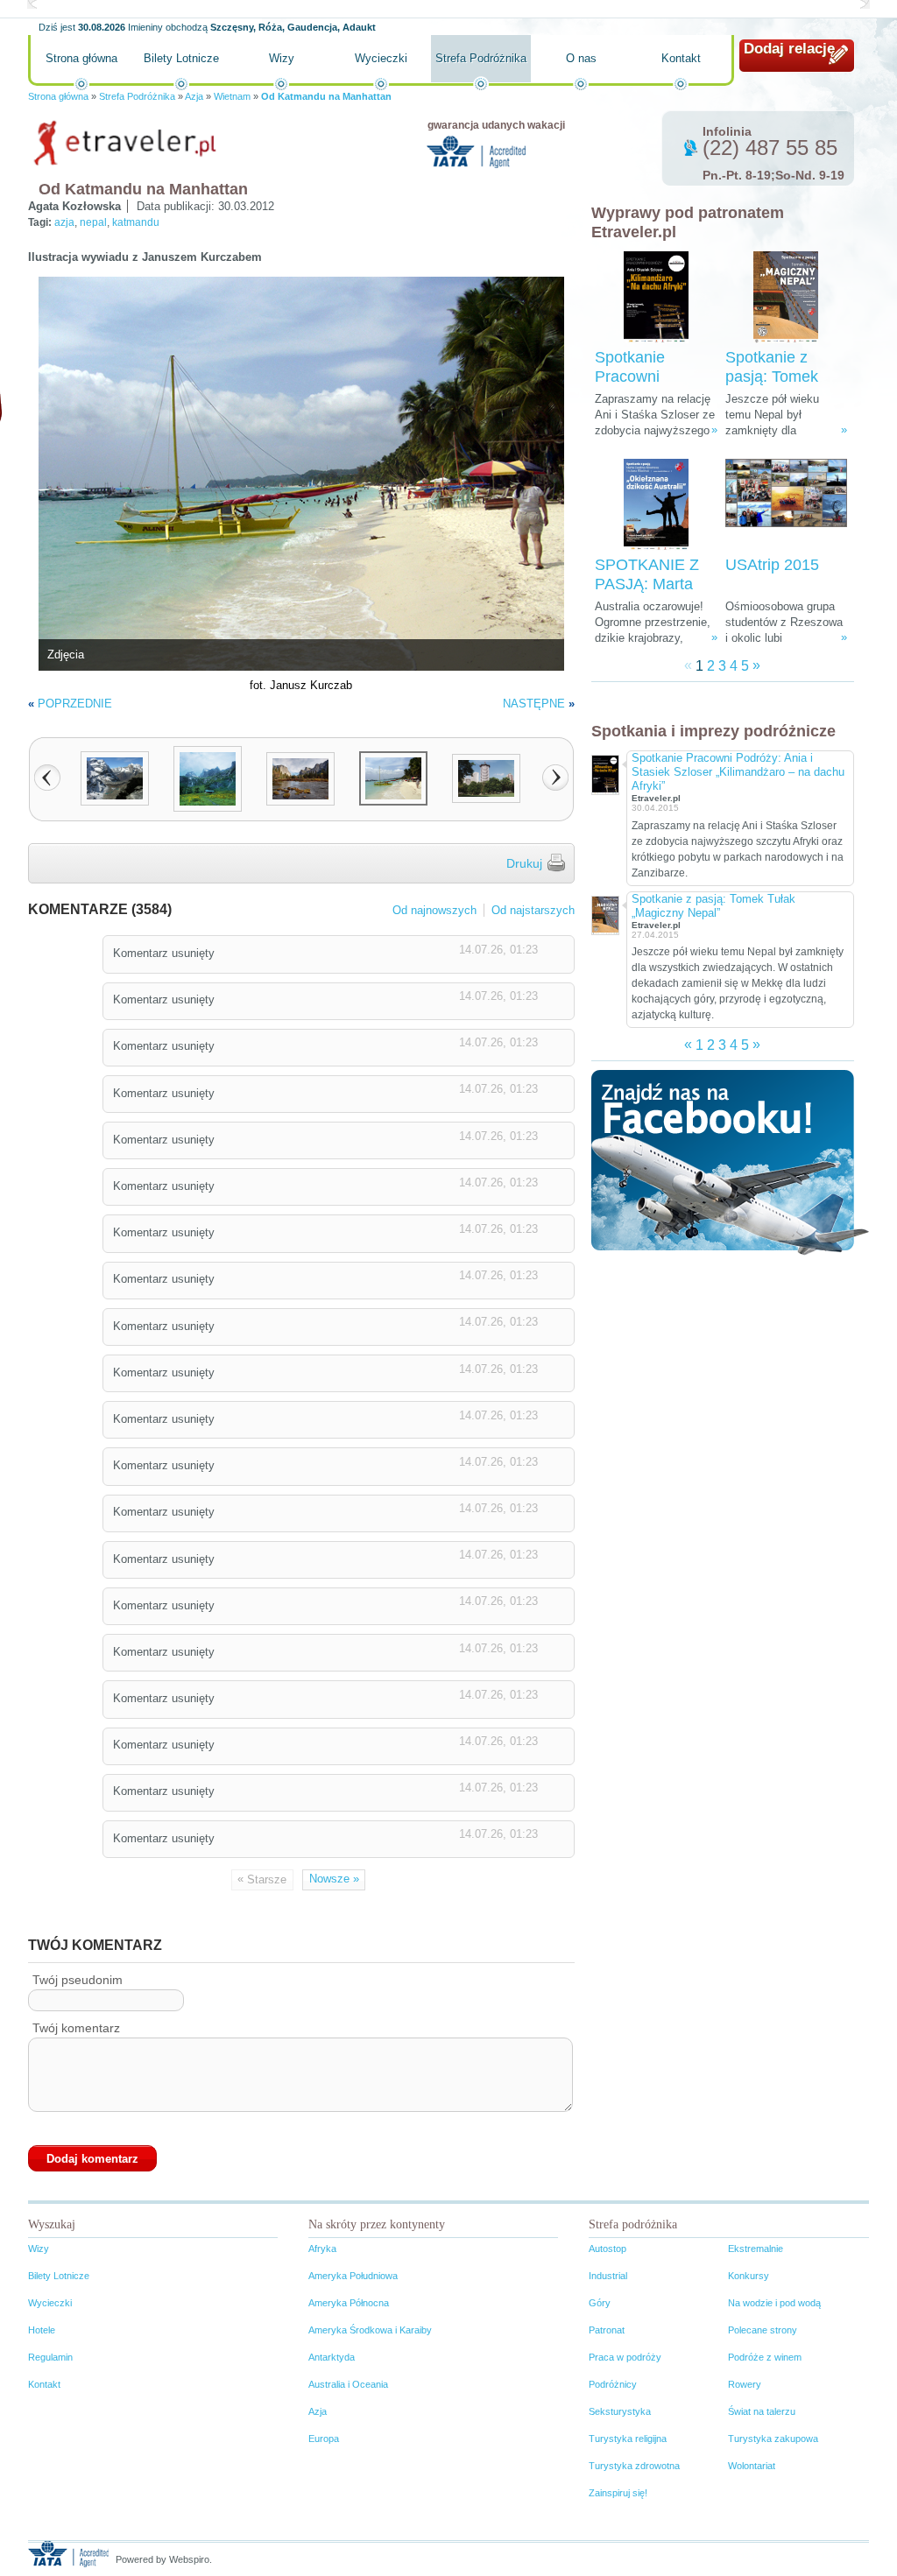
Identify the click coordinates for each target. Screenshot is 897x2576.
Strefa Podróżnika (481, 58)
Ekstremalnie (756, 2249)
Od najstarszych (533, 910)
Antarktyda (332, 2357)
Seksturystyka (620, 2411)
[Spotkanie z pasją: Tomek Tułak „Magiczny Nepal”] (786, 297)
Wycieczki (381, 58)
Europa (324, 2439)
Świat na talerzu (762, 2411)
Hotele (42, 2330)
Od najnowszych (434, 910)
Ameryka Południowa (353, 2276)
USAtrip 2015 (772, 565)
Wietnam (232, 96)
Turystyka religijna (628, 2439)
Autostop (607, 2249)
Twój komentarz (76, 2028)
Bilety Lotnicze (181, 58)
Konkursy (749, 2276)
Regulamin (50, 2357)
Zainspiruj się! (618, 2493)
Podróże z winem (765, 2357)
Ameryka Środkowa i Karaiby (370, 2330)
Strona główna (81, 58)
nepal (93, 222)
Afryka (322, 2249)
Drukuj (524, 863)
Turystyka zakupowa (773, 2439)
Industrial (608, 2276)
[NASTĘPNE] (555, 778)
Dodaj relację (789, 49)
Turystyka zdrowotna (634, 2466)
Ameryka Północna (349, 2303)
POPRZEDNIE (75, 704)
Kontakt (681, 58)
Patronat (607, 2330)
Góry (600, 2303)
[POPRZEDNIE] (47, 778)
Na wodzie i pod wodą (774, 2303)
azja (64, 222)
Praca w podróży (625, 2357)
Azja (194, 96)
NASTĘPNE (534, 704)
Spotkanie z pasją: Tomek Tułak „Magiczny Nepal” (713, 906)
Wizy (282, 58)
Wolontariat (752, 2466)
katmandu (136, 222)
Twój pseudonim (78, 1980)
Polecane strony (763, 2330)
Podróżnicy (613, 2384)
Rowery (745, 2384)
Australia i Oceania (348, 2384)
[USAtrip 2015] (786, 505)
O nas (581, 58)
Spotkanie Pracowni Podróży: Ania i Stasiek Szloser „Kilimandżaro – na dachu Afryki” (738, 772)
